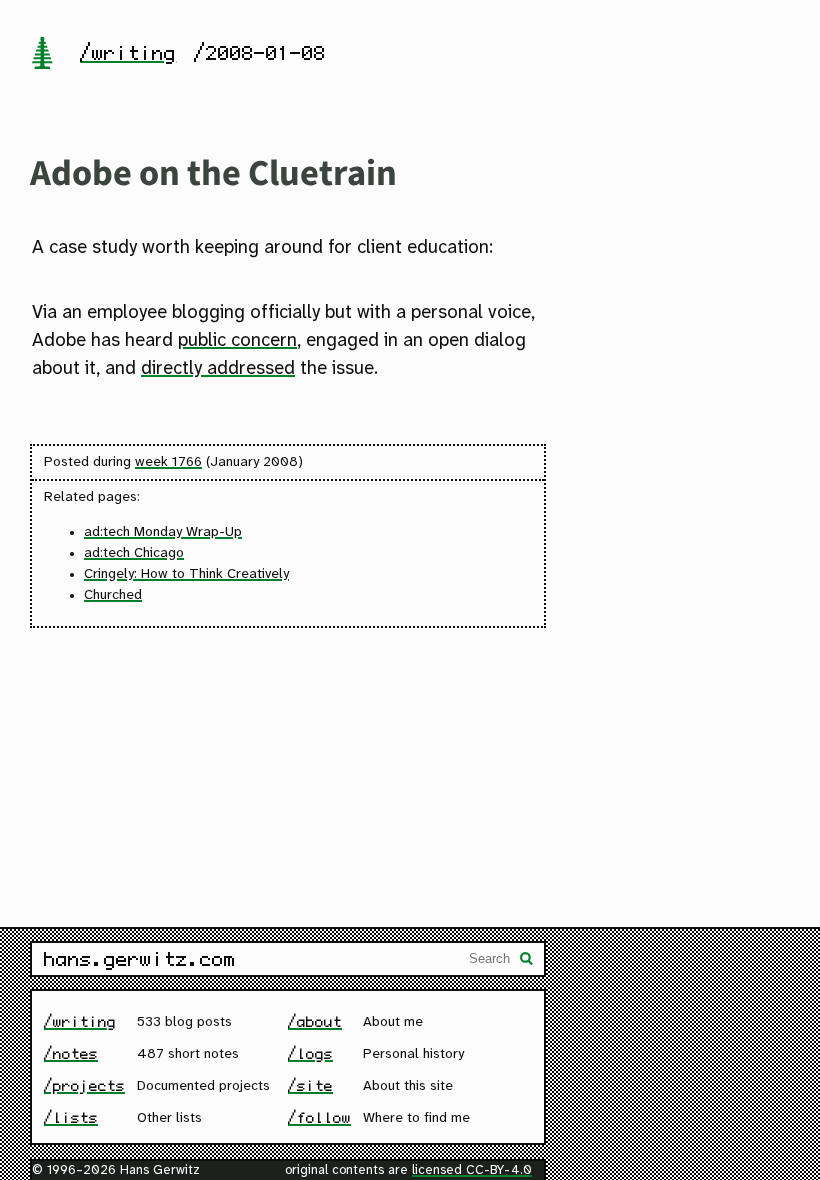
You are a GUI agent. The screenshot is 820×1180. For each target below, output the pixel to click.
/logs (310, 1053)
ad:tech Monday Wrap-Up (163, 532)
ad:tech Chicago (134, 553)
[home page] (42, 55)
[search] (527, 961)
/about (315, 1021)
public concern (237, 341)
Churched (113, 595)
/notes (71, 1053)
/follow (319, 1117)
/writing (128, 53)
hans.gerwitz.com (140, 959)
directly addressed (218, 369)
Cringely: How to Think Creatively (186, 574)
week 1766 (168, 462)
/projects (84, 1085)
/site (310, 1085)
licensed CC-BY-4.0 (472, 1170)
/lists (71, 1117)
